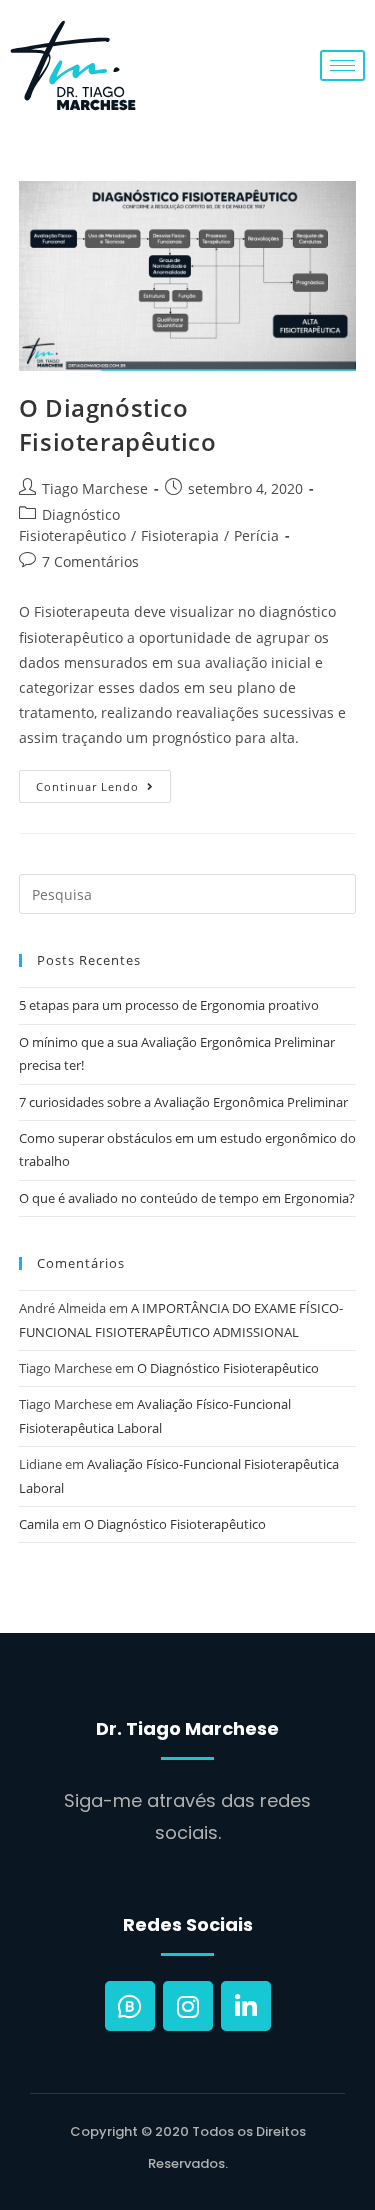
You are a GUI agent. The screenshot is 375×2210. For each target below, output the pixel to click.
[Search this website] (188, 893)
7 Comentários (90, 561)
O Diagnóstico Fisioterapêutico (118, 424)
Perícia (256, 535)
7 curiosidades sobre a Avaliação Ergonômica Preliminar (183, 1102)
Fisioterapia (180, 535)
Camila (39, 1524)
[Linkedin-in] (246, 2006)
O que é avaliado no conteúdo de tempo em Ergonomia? (187, 1198)
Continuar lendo (103, 782)
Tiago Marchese (95, 488)
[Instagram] (188, 2006)
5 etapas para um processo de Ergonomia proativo (169, 1005)
